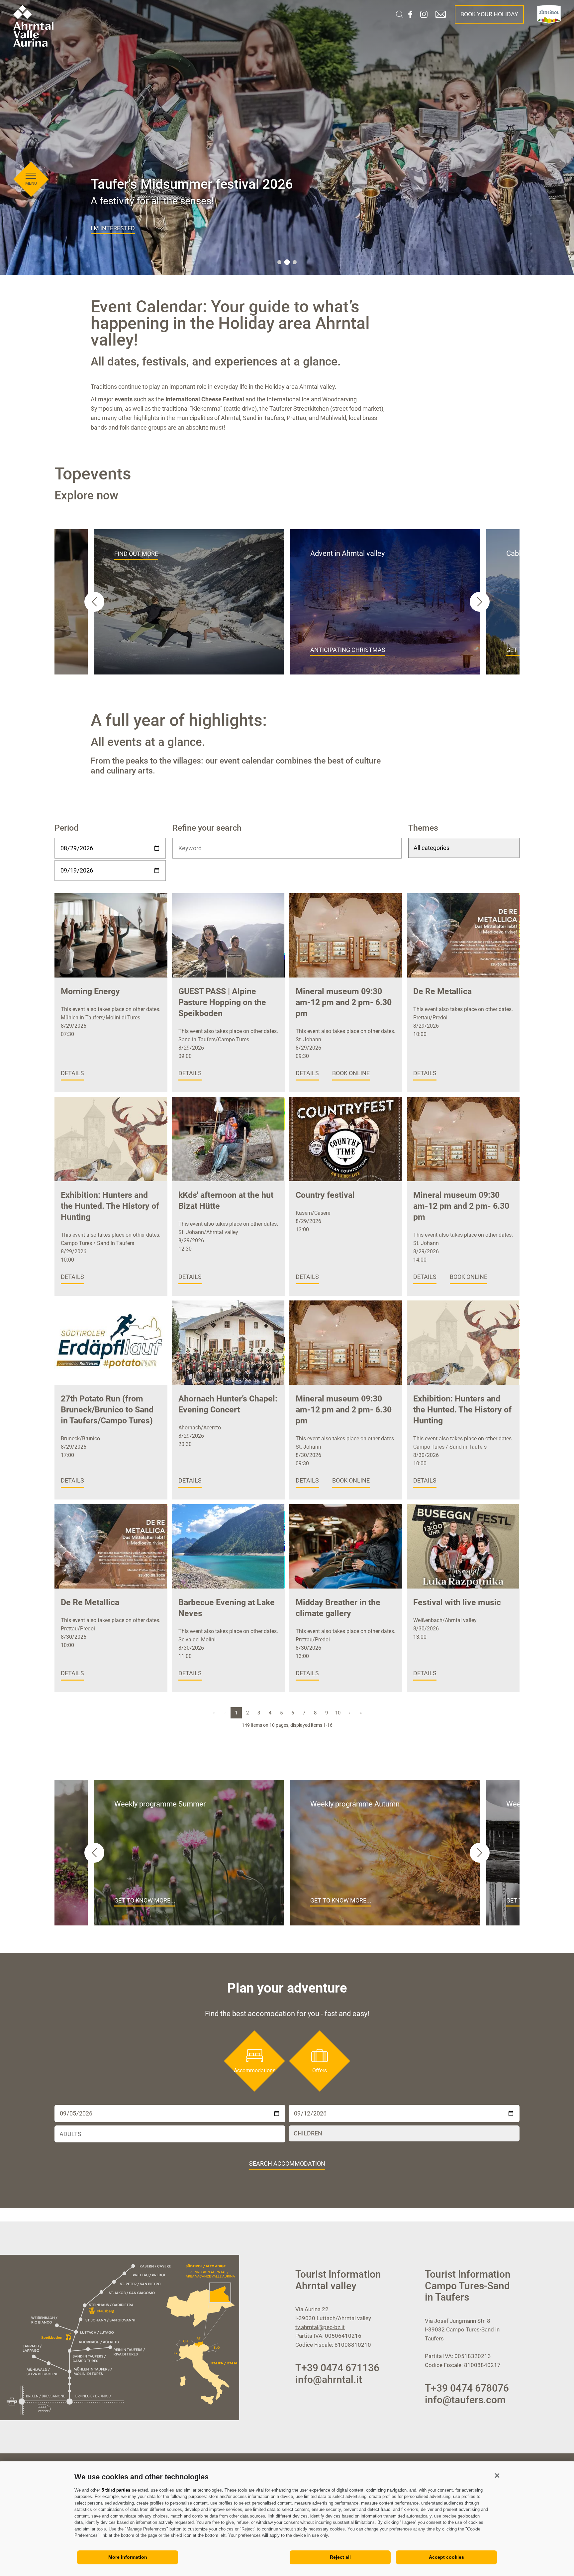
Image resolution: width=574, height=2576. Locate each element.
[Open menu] (31, 176)
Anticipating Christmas (348, 650)
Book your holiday (489, 14)
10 (338, 1713)
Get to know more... (145, 1900)
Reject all (340, 2557)
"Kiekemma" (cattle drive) (223, 409)
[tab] (279, 262)
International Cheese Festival (205, 399)
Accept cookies (446, 2557)
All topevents (113, 228)
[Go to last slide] (94, 602)
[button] (497, 2475)
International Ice (288, 399)
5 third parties (116, 2490)
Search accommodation (287, 2164)
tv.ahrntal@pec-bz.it (320, 2327)
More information (128, 2557)
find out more (136, 554)
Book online (351, 1073)
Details (72, 1073)
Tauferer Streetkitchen (299, 409)
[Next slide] (480, 602)
